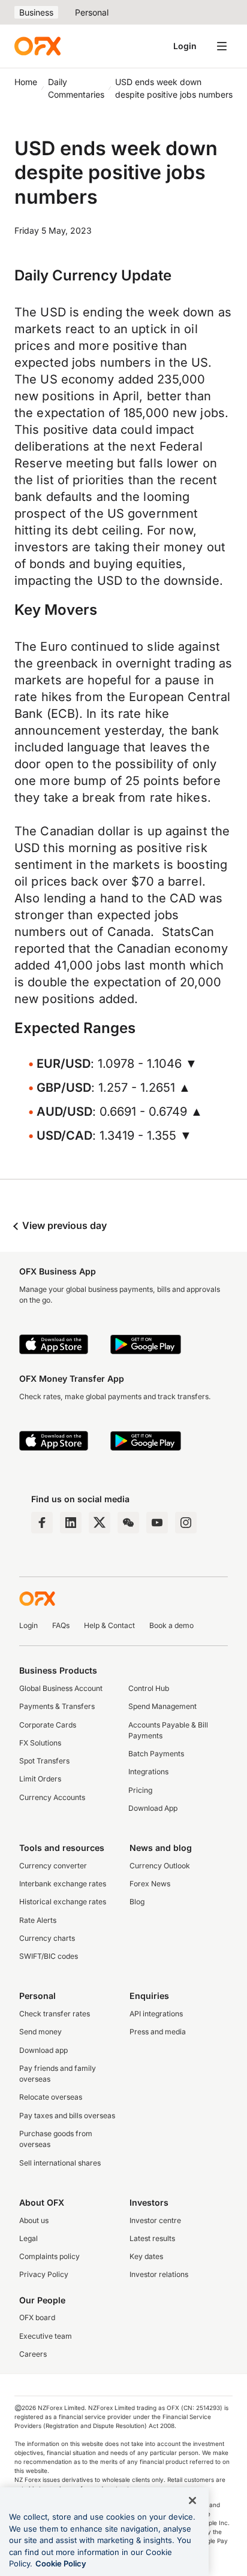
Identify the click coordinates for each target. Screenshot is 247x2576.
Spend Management (162, 1706)
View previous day (63, 1225)
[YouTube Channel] (157, 1523)
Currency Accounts (52, 1797)
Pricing (140, 1790)
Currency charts (47, 1938)
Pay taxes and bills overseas (67, 2116)
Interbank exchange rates (63, 1884)
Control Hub (149, 1688)
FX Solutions (40, 1743)
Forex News (150, 1884)
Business (36, 12)
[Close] (192, 2500)
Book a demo (171, 1625)
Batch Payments (156, 1754)
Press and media (158, 2032)
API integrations (156, 2014)
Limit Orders (40, 1779)
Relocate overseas (51, 2097)
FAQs (61, 1625)
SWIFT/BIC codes (49, 1956)
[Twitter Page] (100, 1523)
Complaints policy (49, 2256)
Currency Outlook (160, 1866)
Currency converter (53, 1866)
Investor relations (159, 2274)
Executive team (46, 2336)
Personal (92, 12)
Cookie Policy (61, 2563)
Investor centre (155, 2220)
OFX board (37, 2317)
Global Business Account (61, 1688)
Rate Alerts (38, 1920)
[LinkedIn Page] (71, 1523)
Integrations (148, 1772)
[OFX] (37, 46)
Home (26, 82)
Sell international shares (60, 2163)
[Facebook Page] (42, 1523)
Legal (28, 2238)
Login (185, 46)
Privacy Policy (44, 2274)
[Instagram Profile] (186, 1523)
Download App (153, 1808)
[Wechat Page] (128, 1523)
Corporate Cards (48, 1725)
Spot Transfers (44, 1761)
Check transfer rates (55, 2014)
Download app (43, 2050)
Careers (33, 2354)
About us (34, 2220)
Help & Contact (109, 1625)
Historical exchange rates (63, 1902)
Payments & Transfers (57, 1706)
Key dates (146, 2256)
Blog (137, 1902)
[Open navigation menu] (222, 46)
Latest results (152, 2238)
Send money (40, 2032)
